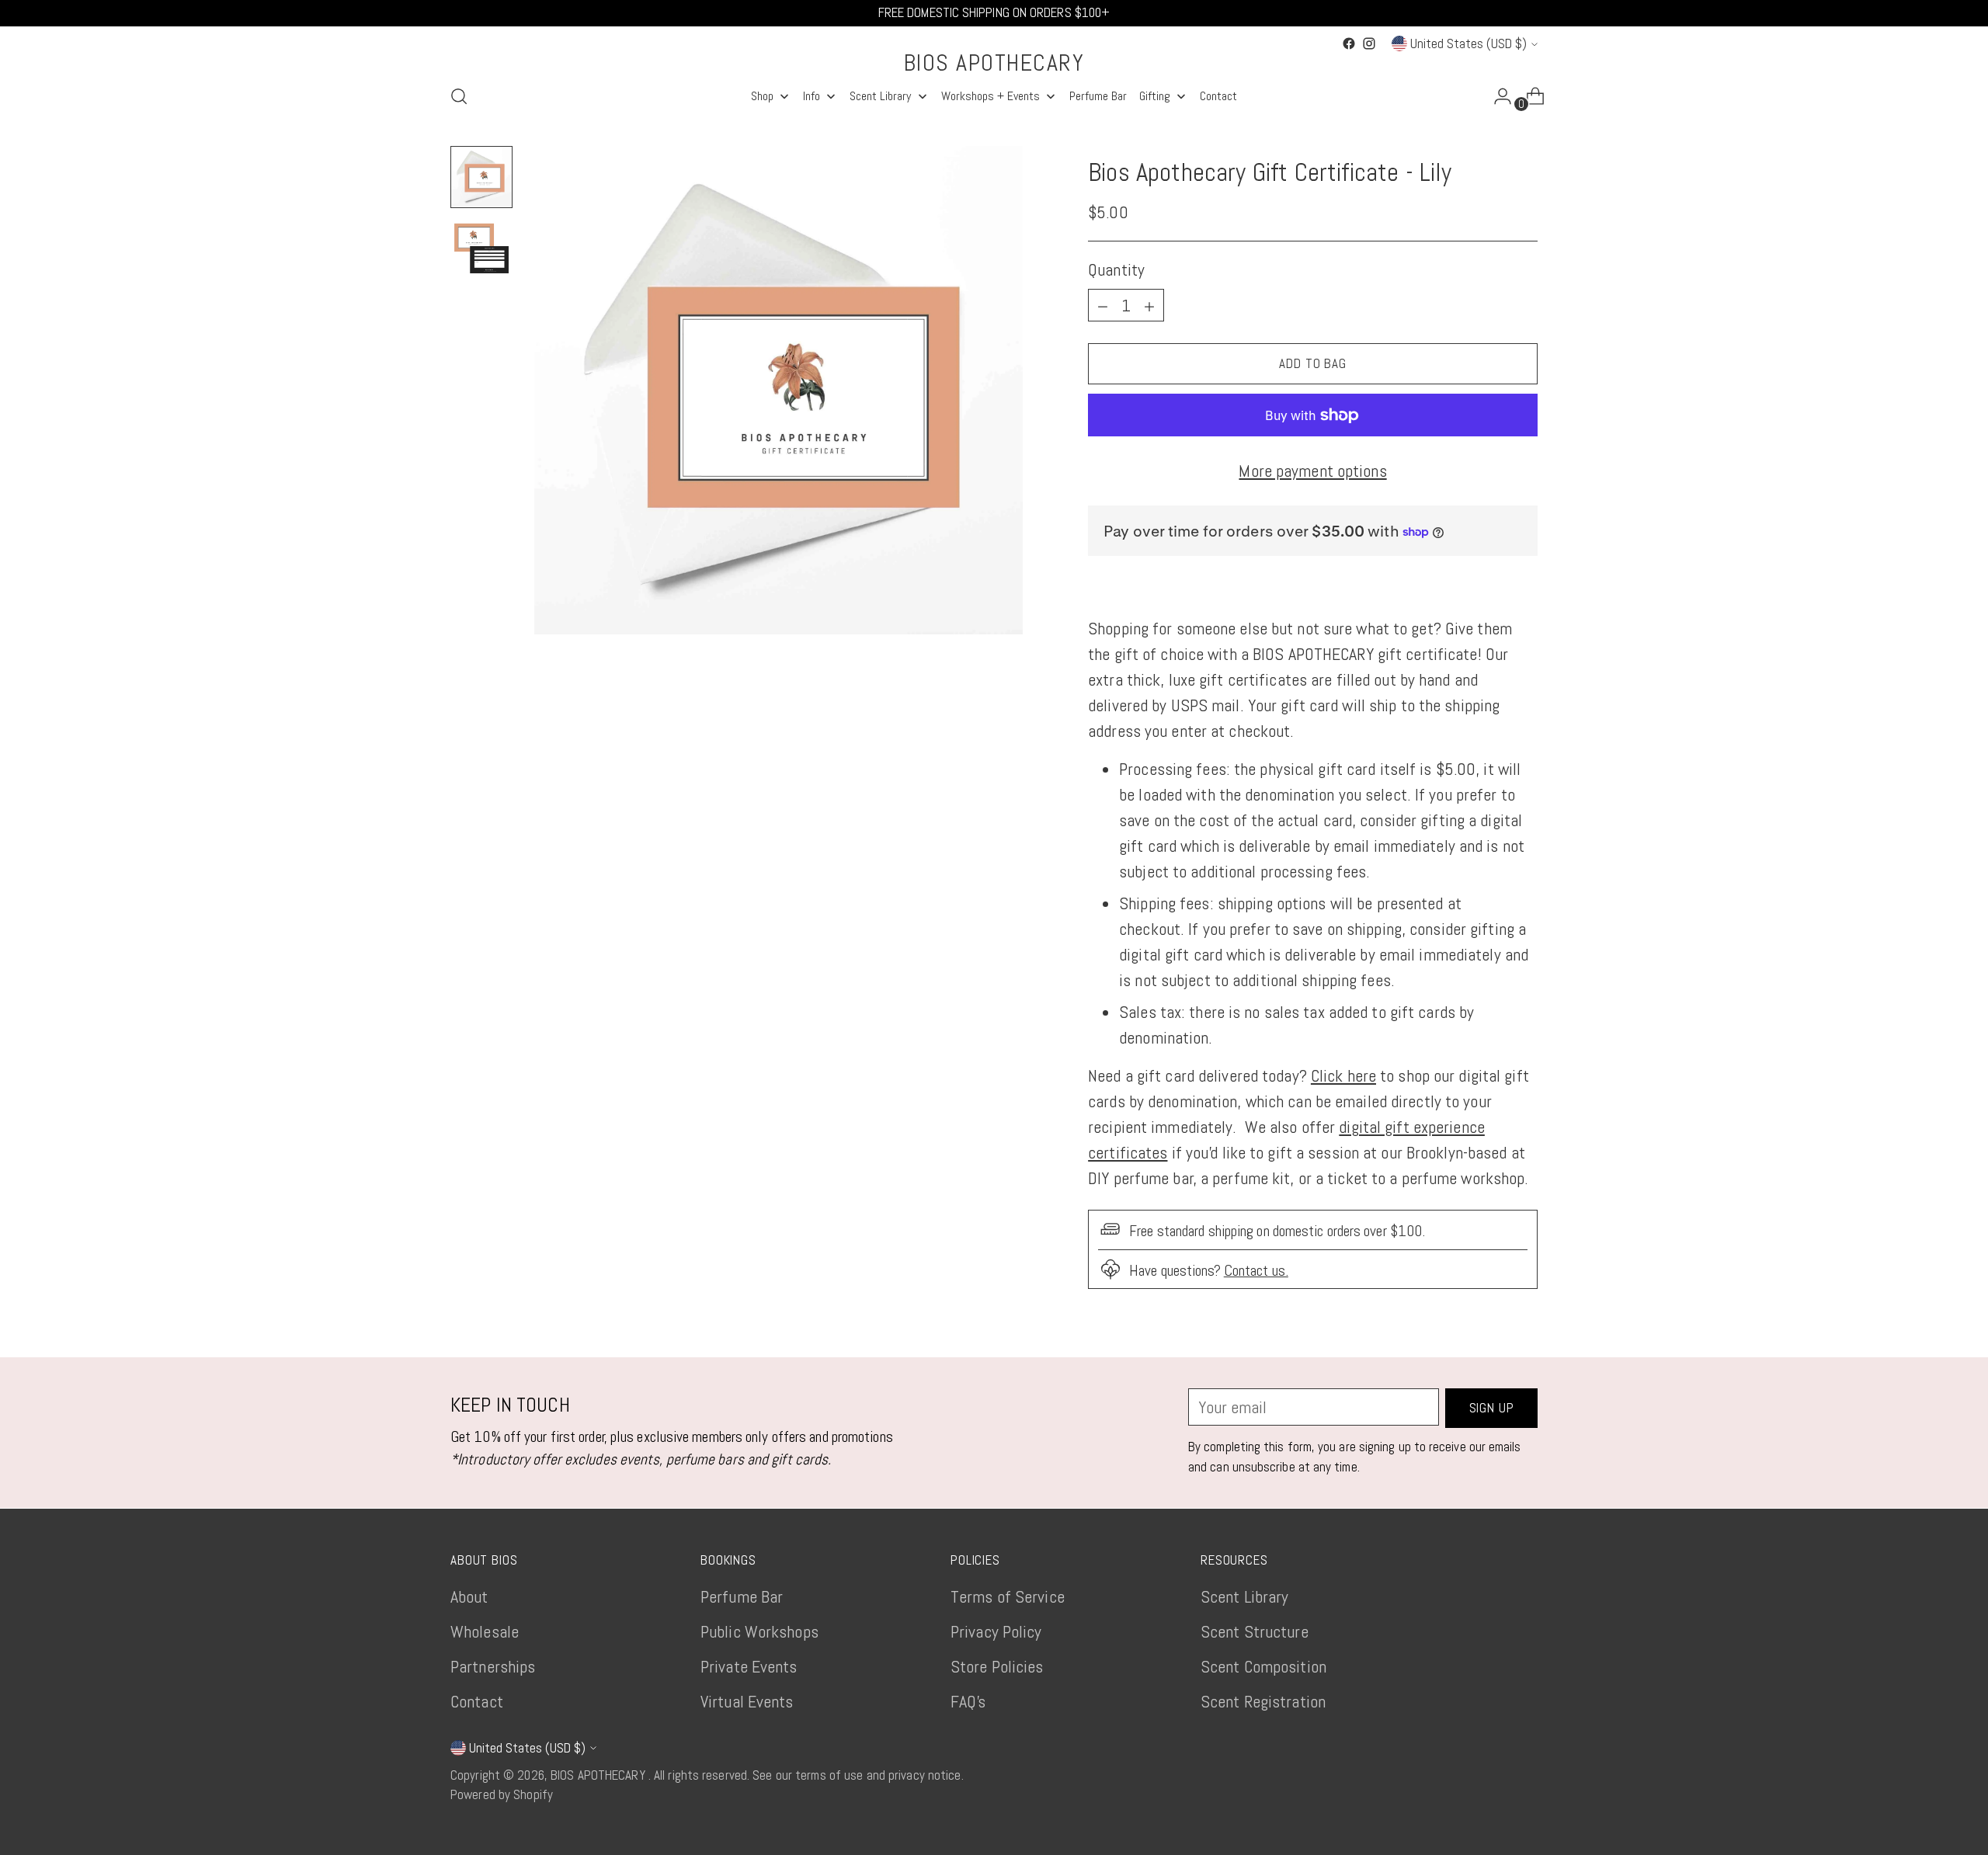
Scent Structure (1255, 1631)
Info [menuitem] (812, 96)
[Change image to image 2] (481, 248)
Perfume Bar (742, 1596)
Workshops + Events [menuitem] (991, 96)
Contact (477, 1701)
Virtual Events (747, 1701)
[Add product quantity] (1103, 305)
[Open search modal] (459, 96)
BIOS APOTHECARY (600, 1775)
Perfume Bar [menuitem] (1098, 96)
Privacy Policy (996, 1631)
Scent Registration (1263, 1701)
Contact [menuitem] (1218, 96)
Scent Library (1244, 1596)
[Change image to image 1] (481, 177)
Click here (1343, 1075)
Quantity (1116, 269)
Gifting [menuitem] (1155, 96)
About (469, 1596)
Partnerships (493, 1666)
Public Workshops (759, 1631)
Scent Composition (1263, 1666)
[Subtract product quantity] (1149, 305)
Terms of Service (1008, 1596)
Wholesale (485, 1631)
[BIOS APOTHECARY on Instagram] (1369, 43)
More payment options (1312, 471)
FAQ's (968, 1701)
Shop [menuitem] (762, 96)
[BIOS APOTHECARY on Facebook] (1349, 43)
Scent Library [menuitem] (880, 96)
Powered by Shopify (502, 1794)
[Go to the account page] (1496, 96)
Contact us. (1256, 1271)
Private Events (749, 1666)
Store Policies (997, 1666)
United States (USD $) (1468, 43)
